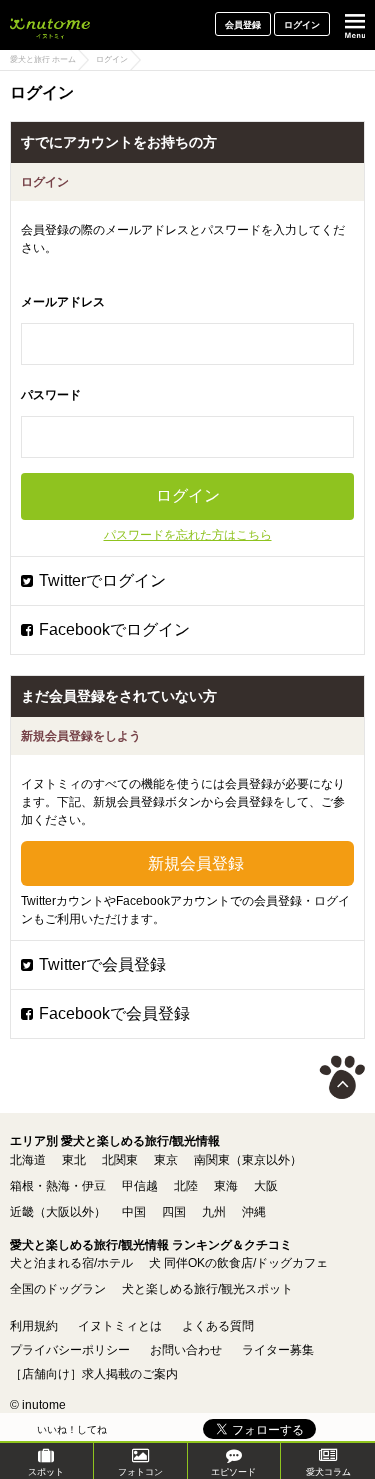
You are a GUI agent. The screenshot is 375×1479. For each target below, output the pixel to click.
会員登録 (243, 25)
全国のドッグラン (58, 1289)
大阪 (266, 1186)
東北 (74, 1160)
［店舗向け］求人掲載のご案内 (94, 1374)
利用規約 (34, 1326)
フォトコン (140, 1472)
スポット (46, 1472)
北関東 (120, 1160)
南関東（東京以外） (248, 1160)
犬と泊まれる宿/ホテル (71, 1263)
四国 (174, 1212)
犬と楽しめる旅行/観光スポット (207, 1289)
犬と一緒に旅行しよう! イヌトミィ (50, 25)
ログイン (302, 25)
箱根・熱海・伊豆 (58, 1186)
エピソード (233, 1472)
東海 (226, 1186)
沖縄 (254, 1212)
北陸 (186, 1186)
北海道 (28, 1160)
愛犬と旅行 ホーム (43, 59)
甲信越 (140, 1186)
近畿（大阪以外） (58, 1212)
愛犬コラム (328, 1472)
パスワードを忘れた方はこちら (188, 535)
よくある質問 (218, 1326)
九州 (214, 1212)
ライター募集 (278, 1350)
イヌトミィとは (120, 1326)
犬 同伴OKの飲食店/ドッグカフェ (238, 1263)
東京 (166, 1160)
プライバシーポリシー (70, 1350)
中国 (134, 1212)
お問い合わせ (186, 1350)
